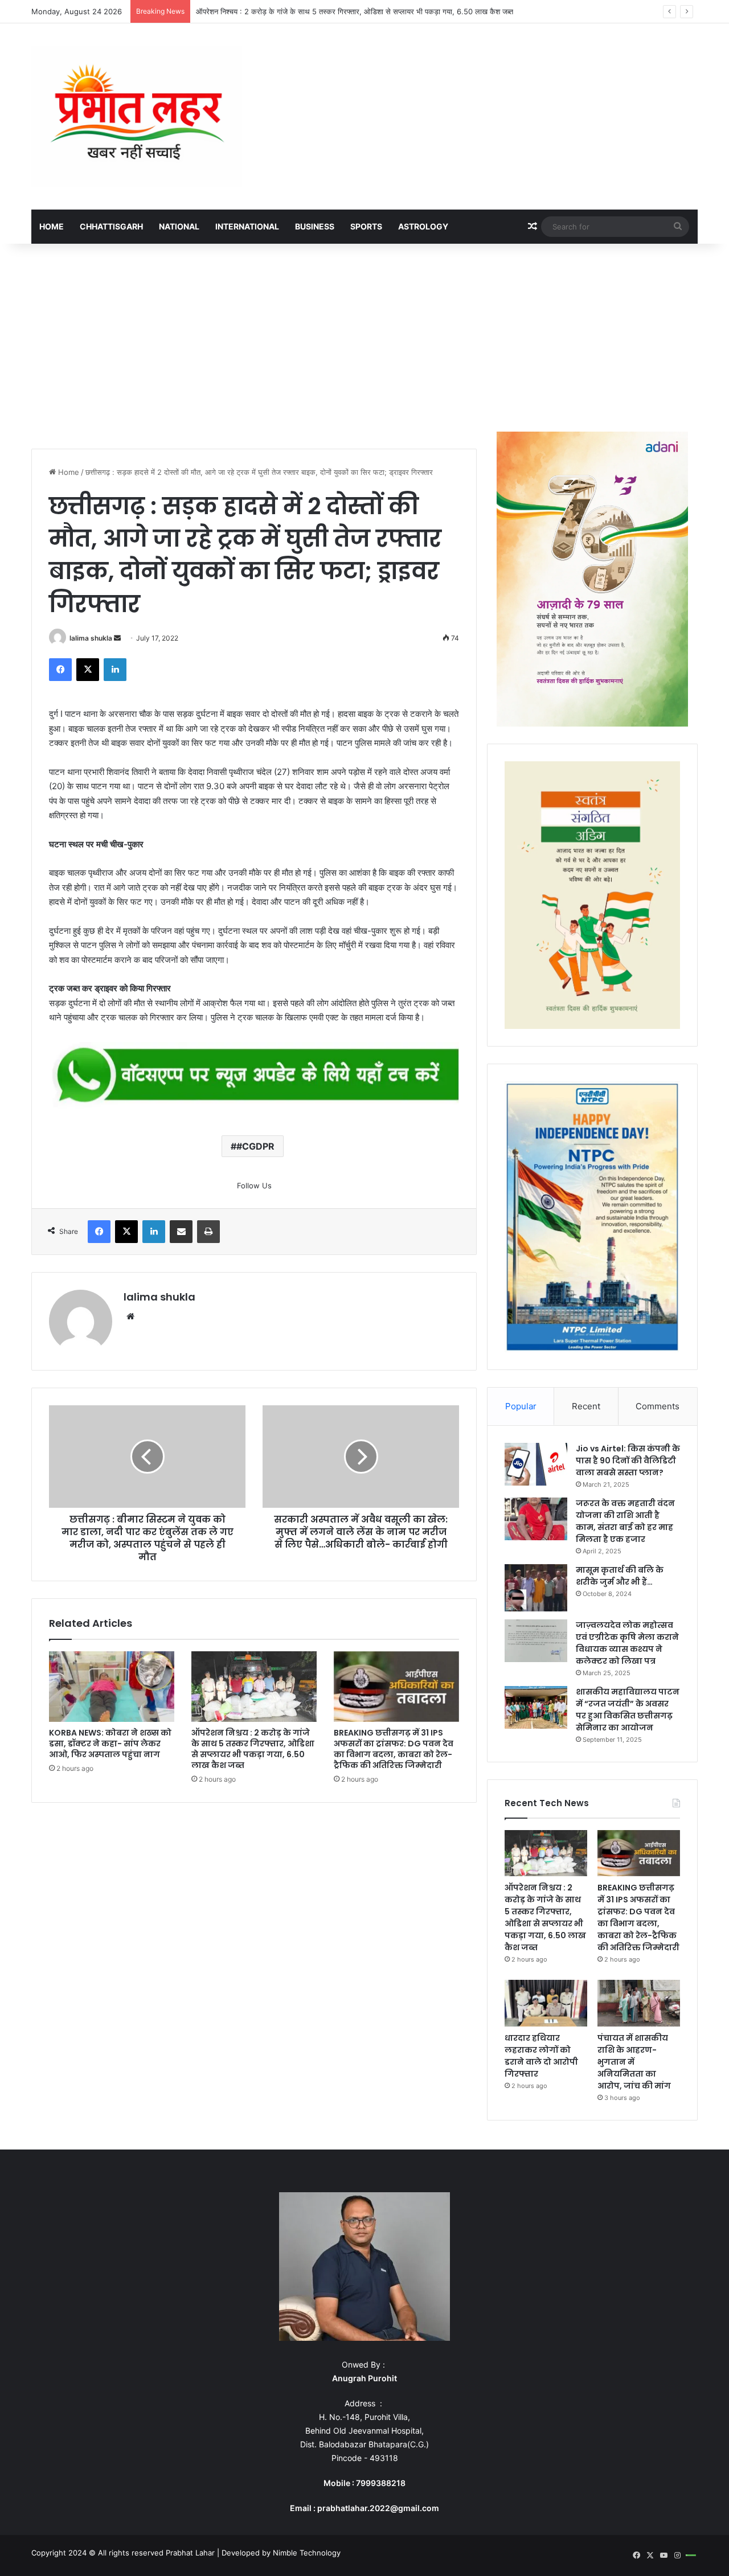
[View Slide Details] (254, 1076)
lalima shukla (91, 638)
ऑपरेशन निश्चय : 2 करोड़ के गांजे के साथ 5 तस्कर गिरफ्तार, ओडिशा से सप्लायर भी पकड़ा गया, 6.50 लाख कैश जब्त (253, 1749)
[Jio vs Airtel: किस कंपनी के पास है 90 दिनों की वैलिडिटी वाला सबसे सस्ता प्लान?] (536, 1464)
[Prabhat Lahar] (137, 116)
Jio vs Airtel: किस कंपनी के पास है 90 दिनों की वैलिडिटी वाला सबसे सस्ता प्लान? (628, 1461)
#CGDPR (255, 1146)
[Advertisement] (364, 335)
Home (52, 226)
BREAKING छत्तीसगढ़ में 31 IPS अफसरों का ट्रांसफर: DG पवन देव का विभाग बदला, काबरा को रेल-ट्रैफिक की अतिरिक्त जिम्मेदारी (394, 1749)
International (247, 226)
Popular (521, 1406)
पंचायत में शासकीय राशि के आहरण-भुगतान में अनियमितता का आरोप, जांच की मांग (634, 2062)
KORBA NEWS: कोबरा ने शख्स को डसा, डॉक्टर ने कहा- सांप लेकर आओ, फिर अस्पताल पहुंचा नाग (110, 1744)
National (179, 226)
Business (315, 226)
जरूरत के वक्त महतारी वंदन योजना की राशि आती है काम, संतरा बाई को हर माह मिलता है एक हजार (625, 1521)
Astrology (423, 226)
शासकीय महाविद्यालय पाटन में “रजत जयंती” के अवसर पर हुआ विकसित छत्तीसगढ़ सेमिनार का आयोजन (628, 1710)
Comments (658, 1406)
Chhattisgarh (111, 226)
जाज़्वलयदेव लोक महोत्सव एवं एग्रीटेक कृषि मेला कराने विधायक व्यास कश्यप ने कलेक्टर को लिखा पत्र (627, 1643)
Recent (586, 1406)
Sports (366, 226)
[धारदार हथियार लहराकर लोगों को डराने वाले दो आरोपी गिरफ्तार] (546, 2003)
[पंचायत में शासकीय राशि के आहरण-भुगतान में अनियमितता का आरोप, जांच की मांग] (639, 2003)
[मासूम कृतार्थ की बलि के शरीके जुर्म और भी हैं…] (536, 1588)
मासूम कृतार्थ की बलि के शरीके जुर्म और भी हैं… (620, 1576)
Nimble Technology (307, 2553)
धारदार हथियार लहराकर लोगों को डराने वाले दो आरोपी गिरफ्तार (541, 2056)
